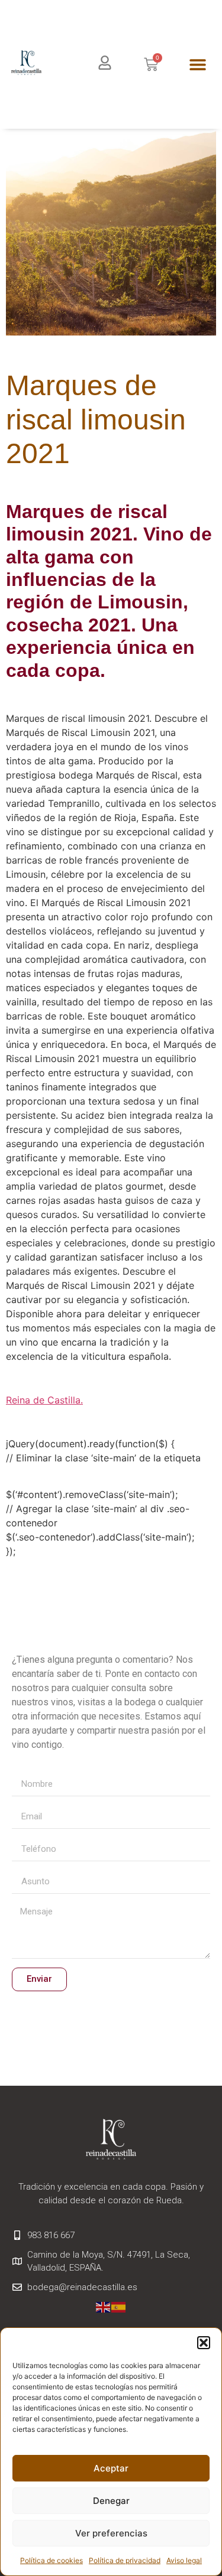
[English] (104, 2306)
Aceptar (111, 2468)
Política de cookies (52, 2560)
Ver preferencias (111, 2533)
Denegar (111, 2501)
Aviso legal (184, 2560)
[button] (204, 2343)
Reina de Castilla (43, 1400)
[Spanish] (119, 2306)
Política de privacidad (125, 2560)
